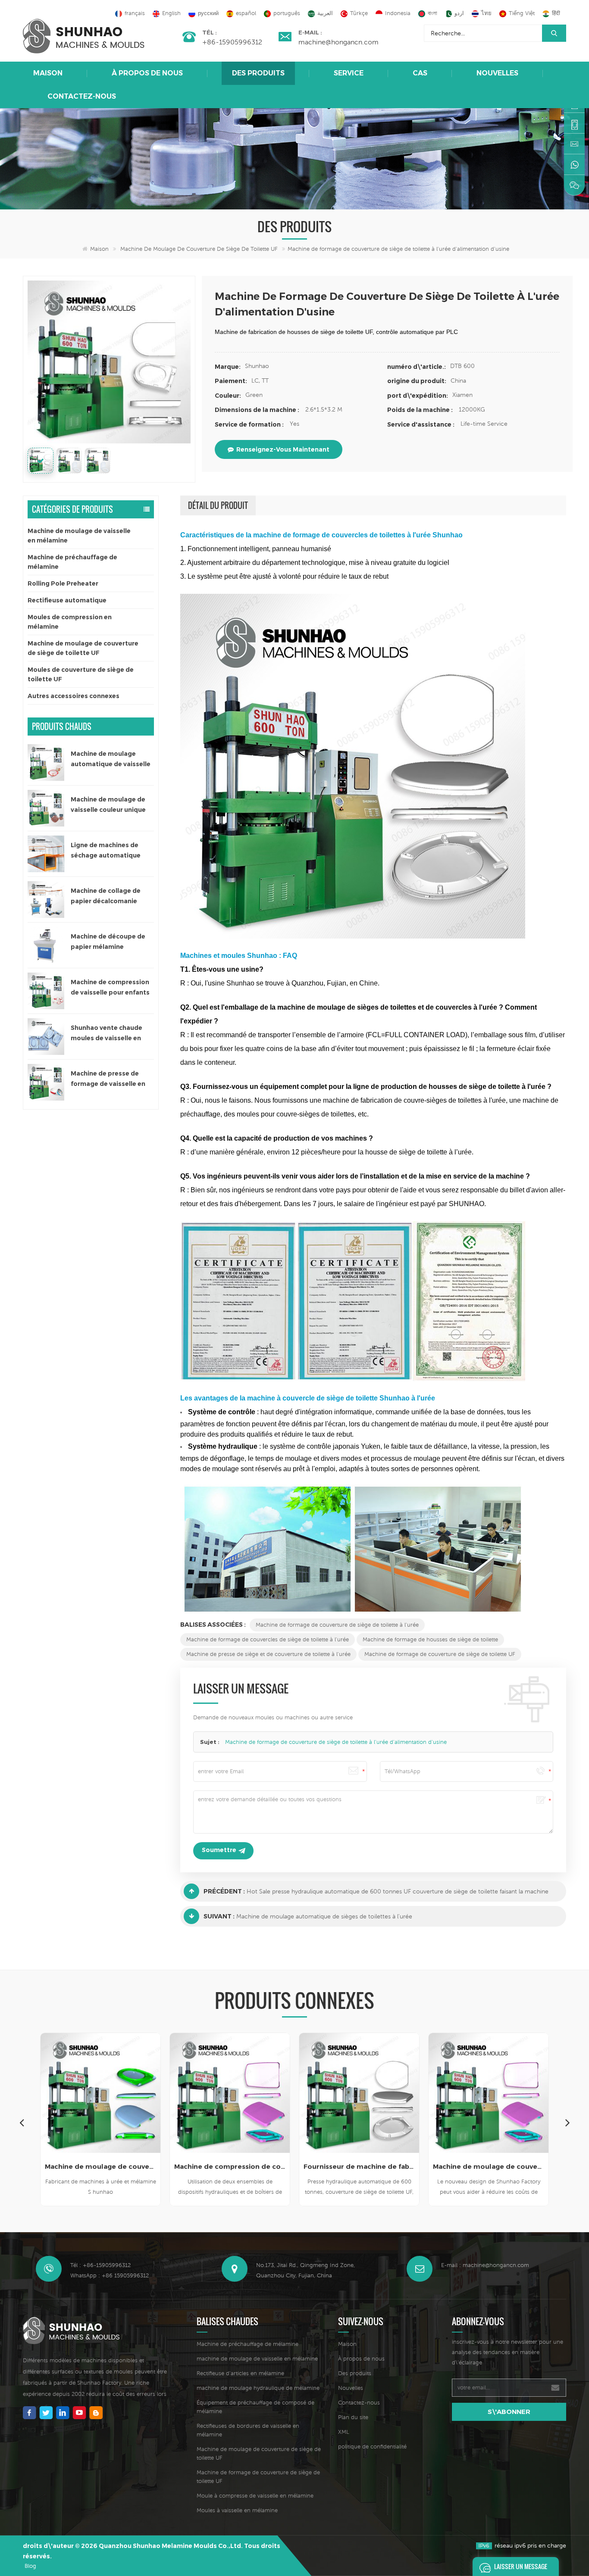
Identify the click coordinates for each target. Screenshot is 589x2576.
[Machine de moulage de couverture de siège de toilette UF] (359, 2093)
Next (567, 2122)
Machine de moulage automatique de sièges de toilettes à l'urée (324, 1916)
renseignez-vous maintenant (283, 449)
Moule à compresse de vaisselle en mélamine (255, 2496)
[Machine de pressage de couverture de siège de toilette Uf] (489, 2093)
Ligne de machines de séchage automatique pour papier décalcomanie (112, 851)
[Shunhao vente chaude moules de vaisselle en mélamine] (46, 1037)
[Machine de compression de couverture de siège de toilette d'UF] (100, 2093)
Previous (22, 2122)
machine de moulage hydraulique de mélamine (258, 2388)
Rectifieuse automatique (67, 600)
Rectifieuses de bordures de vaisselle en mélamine (248, 2430)
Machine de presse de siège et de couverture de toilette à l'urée (268, 1654)
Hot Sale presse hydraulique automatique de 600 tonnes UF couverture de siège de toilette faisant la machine (398, 1891)
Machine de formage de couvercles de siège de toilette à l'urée (268, 1639)
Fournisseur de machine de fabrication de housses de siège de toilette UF (230, 2166)
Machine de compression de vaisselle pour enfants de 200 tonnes (110, 988)
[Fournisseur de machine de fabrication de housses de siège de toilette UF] (230, 2093)
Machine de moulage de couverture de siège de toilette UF (199, 249)
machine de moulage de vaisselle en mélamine (257, 2359)
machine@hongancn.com (338, 42)
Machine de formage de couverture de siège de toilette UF (440, 1654)
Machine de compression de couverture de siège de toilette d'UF (100, 2166)
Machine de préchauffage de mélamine (72, 562)
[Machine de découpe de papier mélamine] (46, 945)
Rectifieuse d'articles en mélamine (240, 2373)
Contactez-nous (82, 96)
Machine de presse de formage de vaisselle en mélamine (108, 1079)
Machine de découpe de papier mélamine (108, 942)
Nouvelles (497, 73)
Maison (48, 73)
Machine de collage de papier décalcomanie (106, 896)
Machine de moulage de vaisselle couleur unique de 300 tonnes (108, 805)
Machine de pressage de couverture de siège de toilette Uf (489, 2166)
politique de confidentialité (372, 2447)
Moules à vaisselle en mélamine (237, 2510)
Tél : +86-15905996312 (100, 2265)
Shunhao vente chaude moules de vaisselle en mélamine (107, 1034)
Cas (420, 73)
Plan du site (353, 2417)
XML (344, 2432)
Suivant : (219, 1916)
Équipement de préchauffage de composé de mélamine (255, 2407)
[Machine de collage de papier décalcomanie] (46, 900)
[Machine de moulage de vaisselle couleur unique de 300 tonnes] (46, 808)
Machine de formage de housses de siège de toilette (430, 1639)
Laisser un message (521, 2566)
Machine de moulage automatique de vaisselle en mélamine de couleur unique (111, 759)
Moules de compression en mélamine (70, 622)
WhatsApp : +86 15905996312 (110, 2275)
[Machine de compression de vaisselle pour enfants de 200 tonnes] (46, 991)
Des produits (258, 73)
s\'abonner (509, 2412)
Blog (30, 2566)
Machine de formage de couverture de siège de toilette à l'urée (337, 1625)
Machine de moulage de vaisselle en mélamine (79, 536)
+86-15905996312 (232, 42)
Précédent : (224, 1891)
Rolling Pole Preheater (63, 583)
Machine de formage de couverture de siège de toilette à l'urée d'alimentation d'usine (336, 1742)
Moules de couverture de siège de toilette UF (81, 674)
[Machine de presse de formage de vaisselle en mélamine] (46, 1082)
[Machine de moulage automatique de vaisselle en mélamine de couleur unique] (46, 763)
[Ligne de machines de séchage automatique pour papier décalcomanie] (46, 854)
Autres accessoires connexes (74, 696)
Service (349, 73)
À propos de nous (147, 73)
